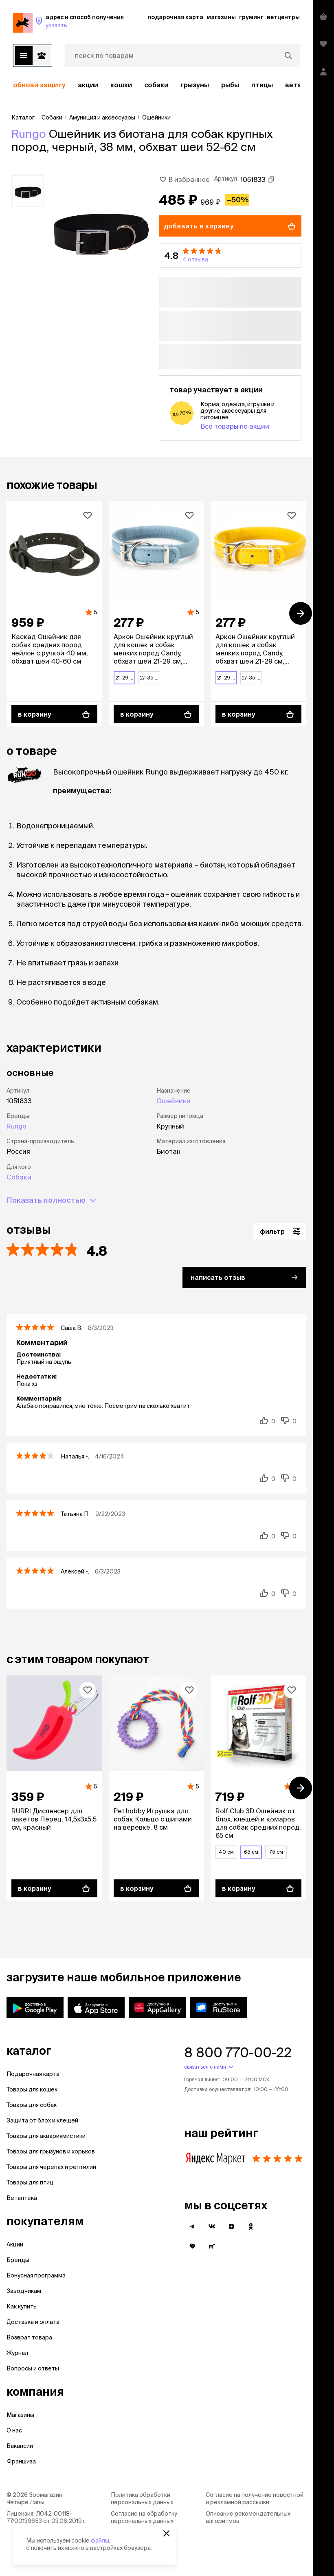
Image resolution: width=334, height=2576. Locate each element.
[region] (156, 85)
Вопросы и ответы (33, 2368)
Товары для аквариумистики (46, 2136)
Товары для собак (32, 2105)
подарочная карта (175, 17)
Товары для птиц (30, 2182)
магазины (221, 17)
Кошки (121, 85)
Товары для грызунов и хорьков (51, 2151)
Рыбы (230, 85)
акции (88, 85)
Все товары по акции (235, 426)
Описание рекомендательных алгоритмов (248, 2517)
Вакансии (20, 2446)
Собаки (156, 85)
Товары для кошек (32, 2089)
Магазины (20, 2415)
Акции (15, 2244)
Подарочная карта (33, 2074)
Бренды (18, 2260)
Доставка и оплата (33, 2322)
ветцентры (283, 17)
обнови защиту (39, 85)
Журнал (17, 2353)
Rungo (29, 134)
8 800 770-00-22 (238, 2052)
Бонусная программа (36, 2275)
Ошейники (174, 1101)
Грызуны (195, 85)
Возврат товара (29, 2337)
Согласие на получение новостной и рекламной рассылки (255, 2499)
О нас (14, 2430)
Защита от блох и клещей (42, 2120)
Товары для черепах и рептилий (51, 2167)
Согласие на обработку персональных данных (144, 2517)
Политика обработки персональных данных (142, 2499)
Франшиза (21, 2461)
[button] (230, 255)
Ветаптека (22, 2198)
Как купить (22, 2306)
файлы (100, 2541)
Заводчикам (24, 2291)
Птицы (262, 85)
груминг (251, 17)
